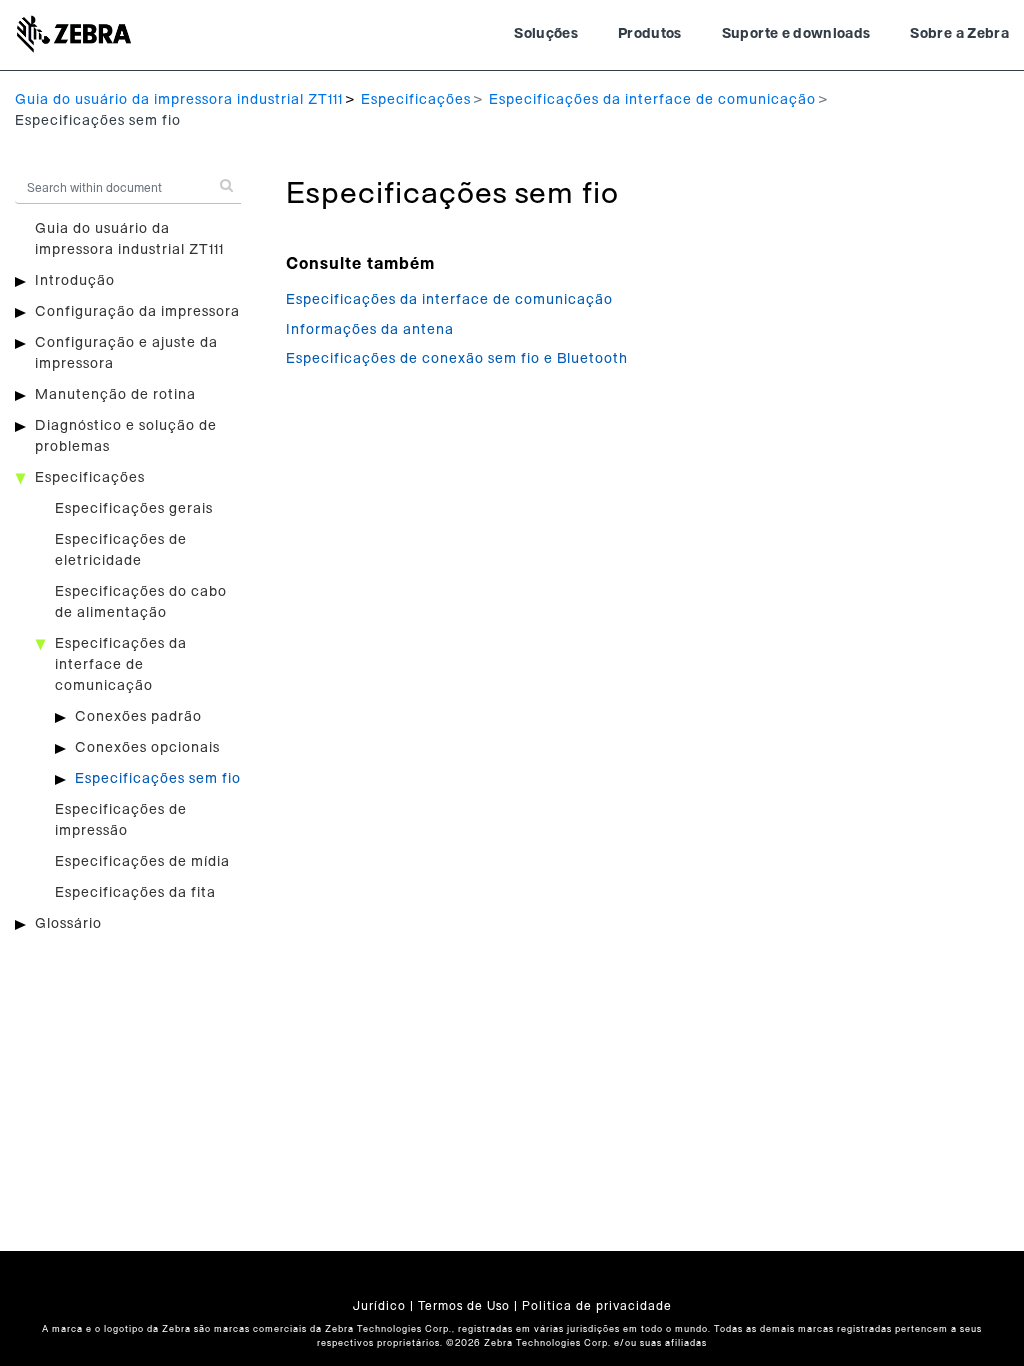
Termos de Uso (464, 1306)
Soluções (546, 34)
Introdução (75, 281)
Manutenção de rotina (115, 395)
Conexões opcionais (147, 748)
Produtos (650, 34)
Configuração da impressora (137, 312)
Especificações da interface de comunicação (652, 100)
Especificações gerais (134, 509)
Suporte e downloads (796, 34)
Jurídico (379, 1306)
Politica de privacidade (597, 1306)
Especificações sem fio (158, 779)
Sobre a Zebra (959, 34)
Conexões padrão (138, 717)
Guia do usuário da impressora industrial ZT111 (179, 100)
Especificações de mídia (142, 862)
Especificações (416, 100)
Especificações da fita (135, 893)
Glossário (68, 924)
